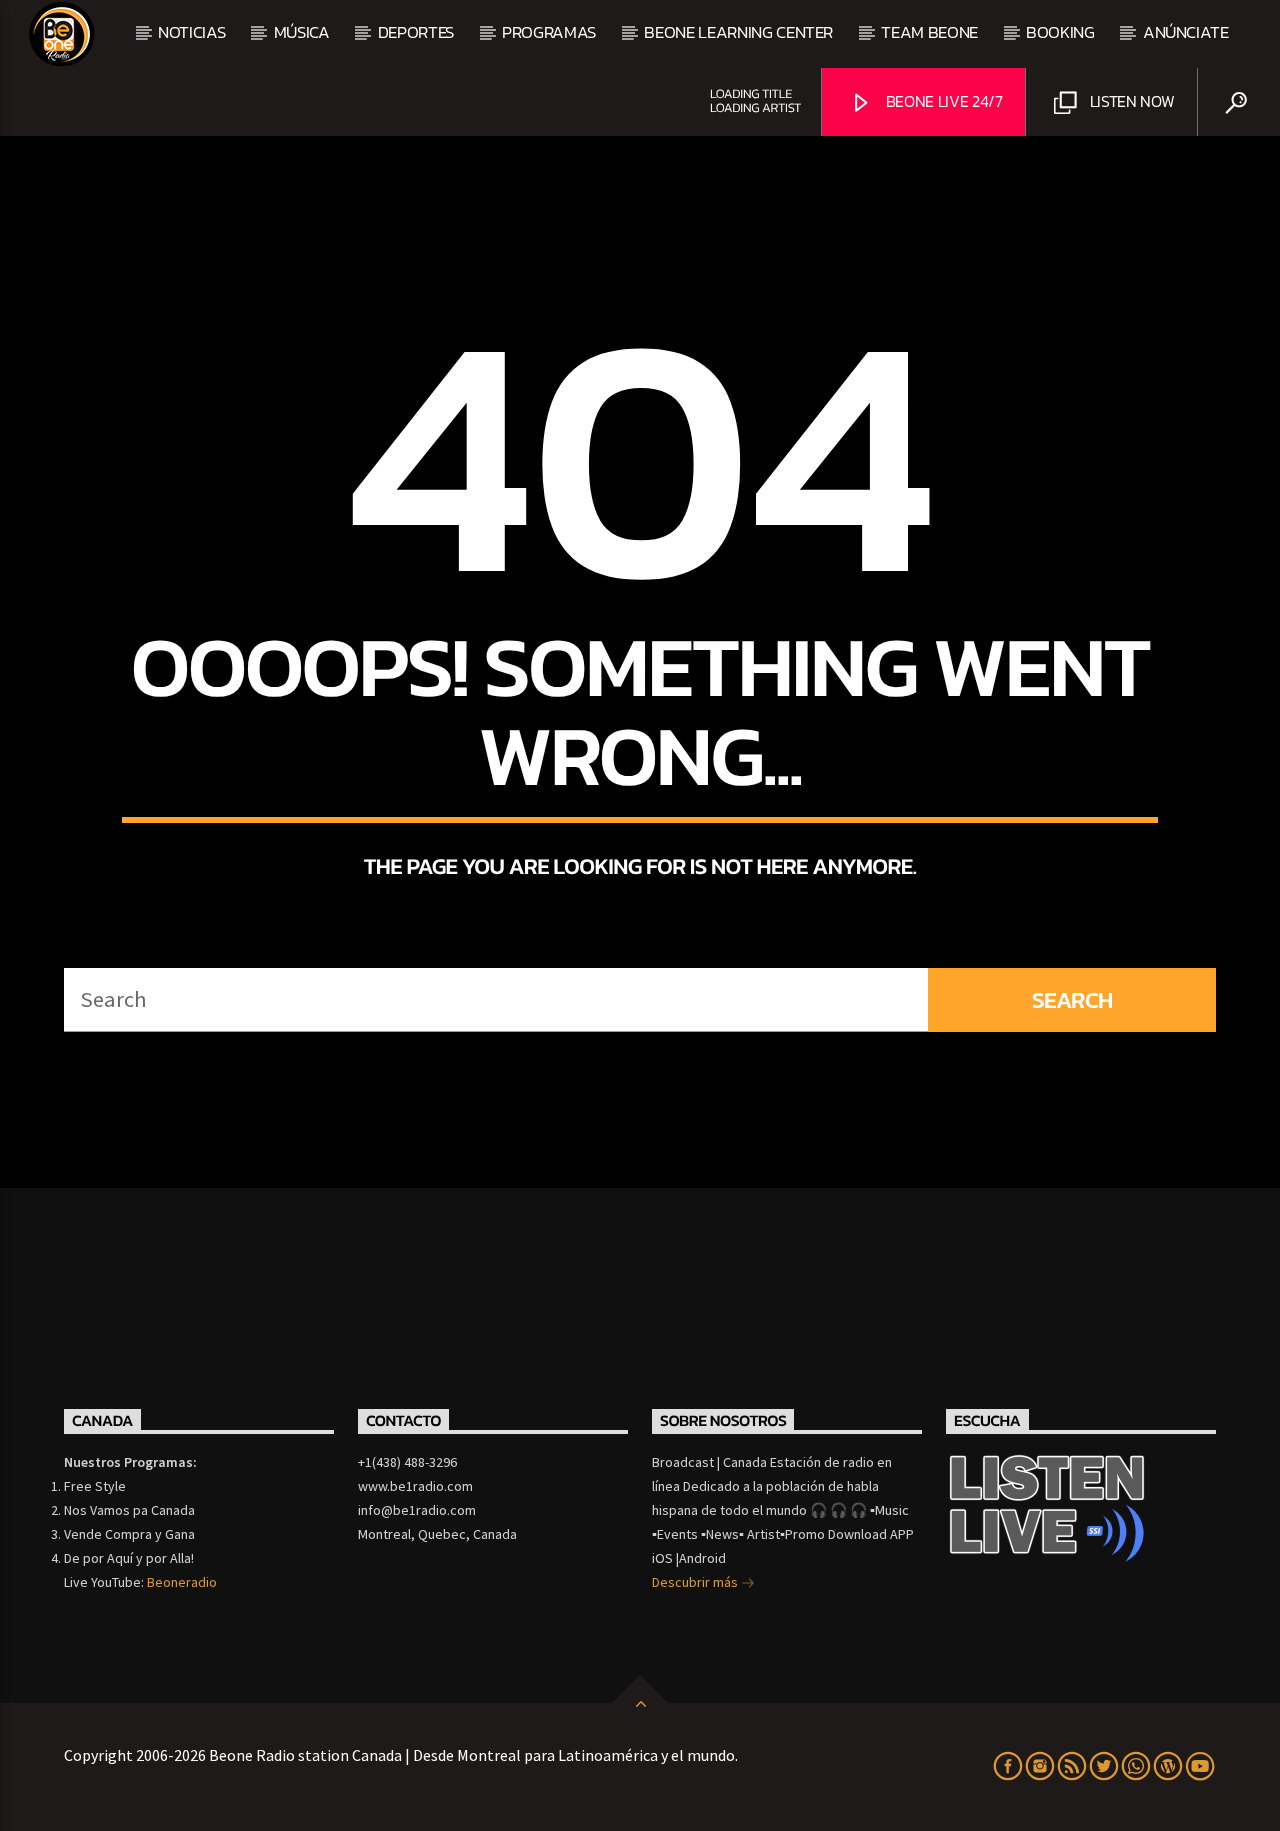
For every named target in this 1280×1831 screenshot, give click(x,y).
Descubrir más (696, 1582)
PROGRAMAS (549, 32)
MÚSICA (302, 32)
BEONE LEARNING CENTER (738, 32)
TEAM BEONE (929, 32)
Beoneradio (182, 1582)
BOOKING (1060, 32)
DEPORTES (416, 32)
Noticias (191, 32)
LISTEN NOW (1130, 101)
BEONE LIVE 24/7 (942, 101)
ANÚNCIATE (1186, 32)
